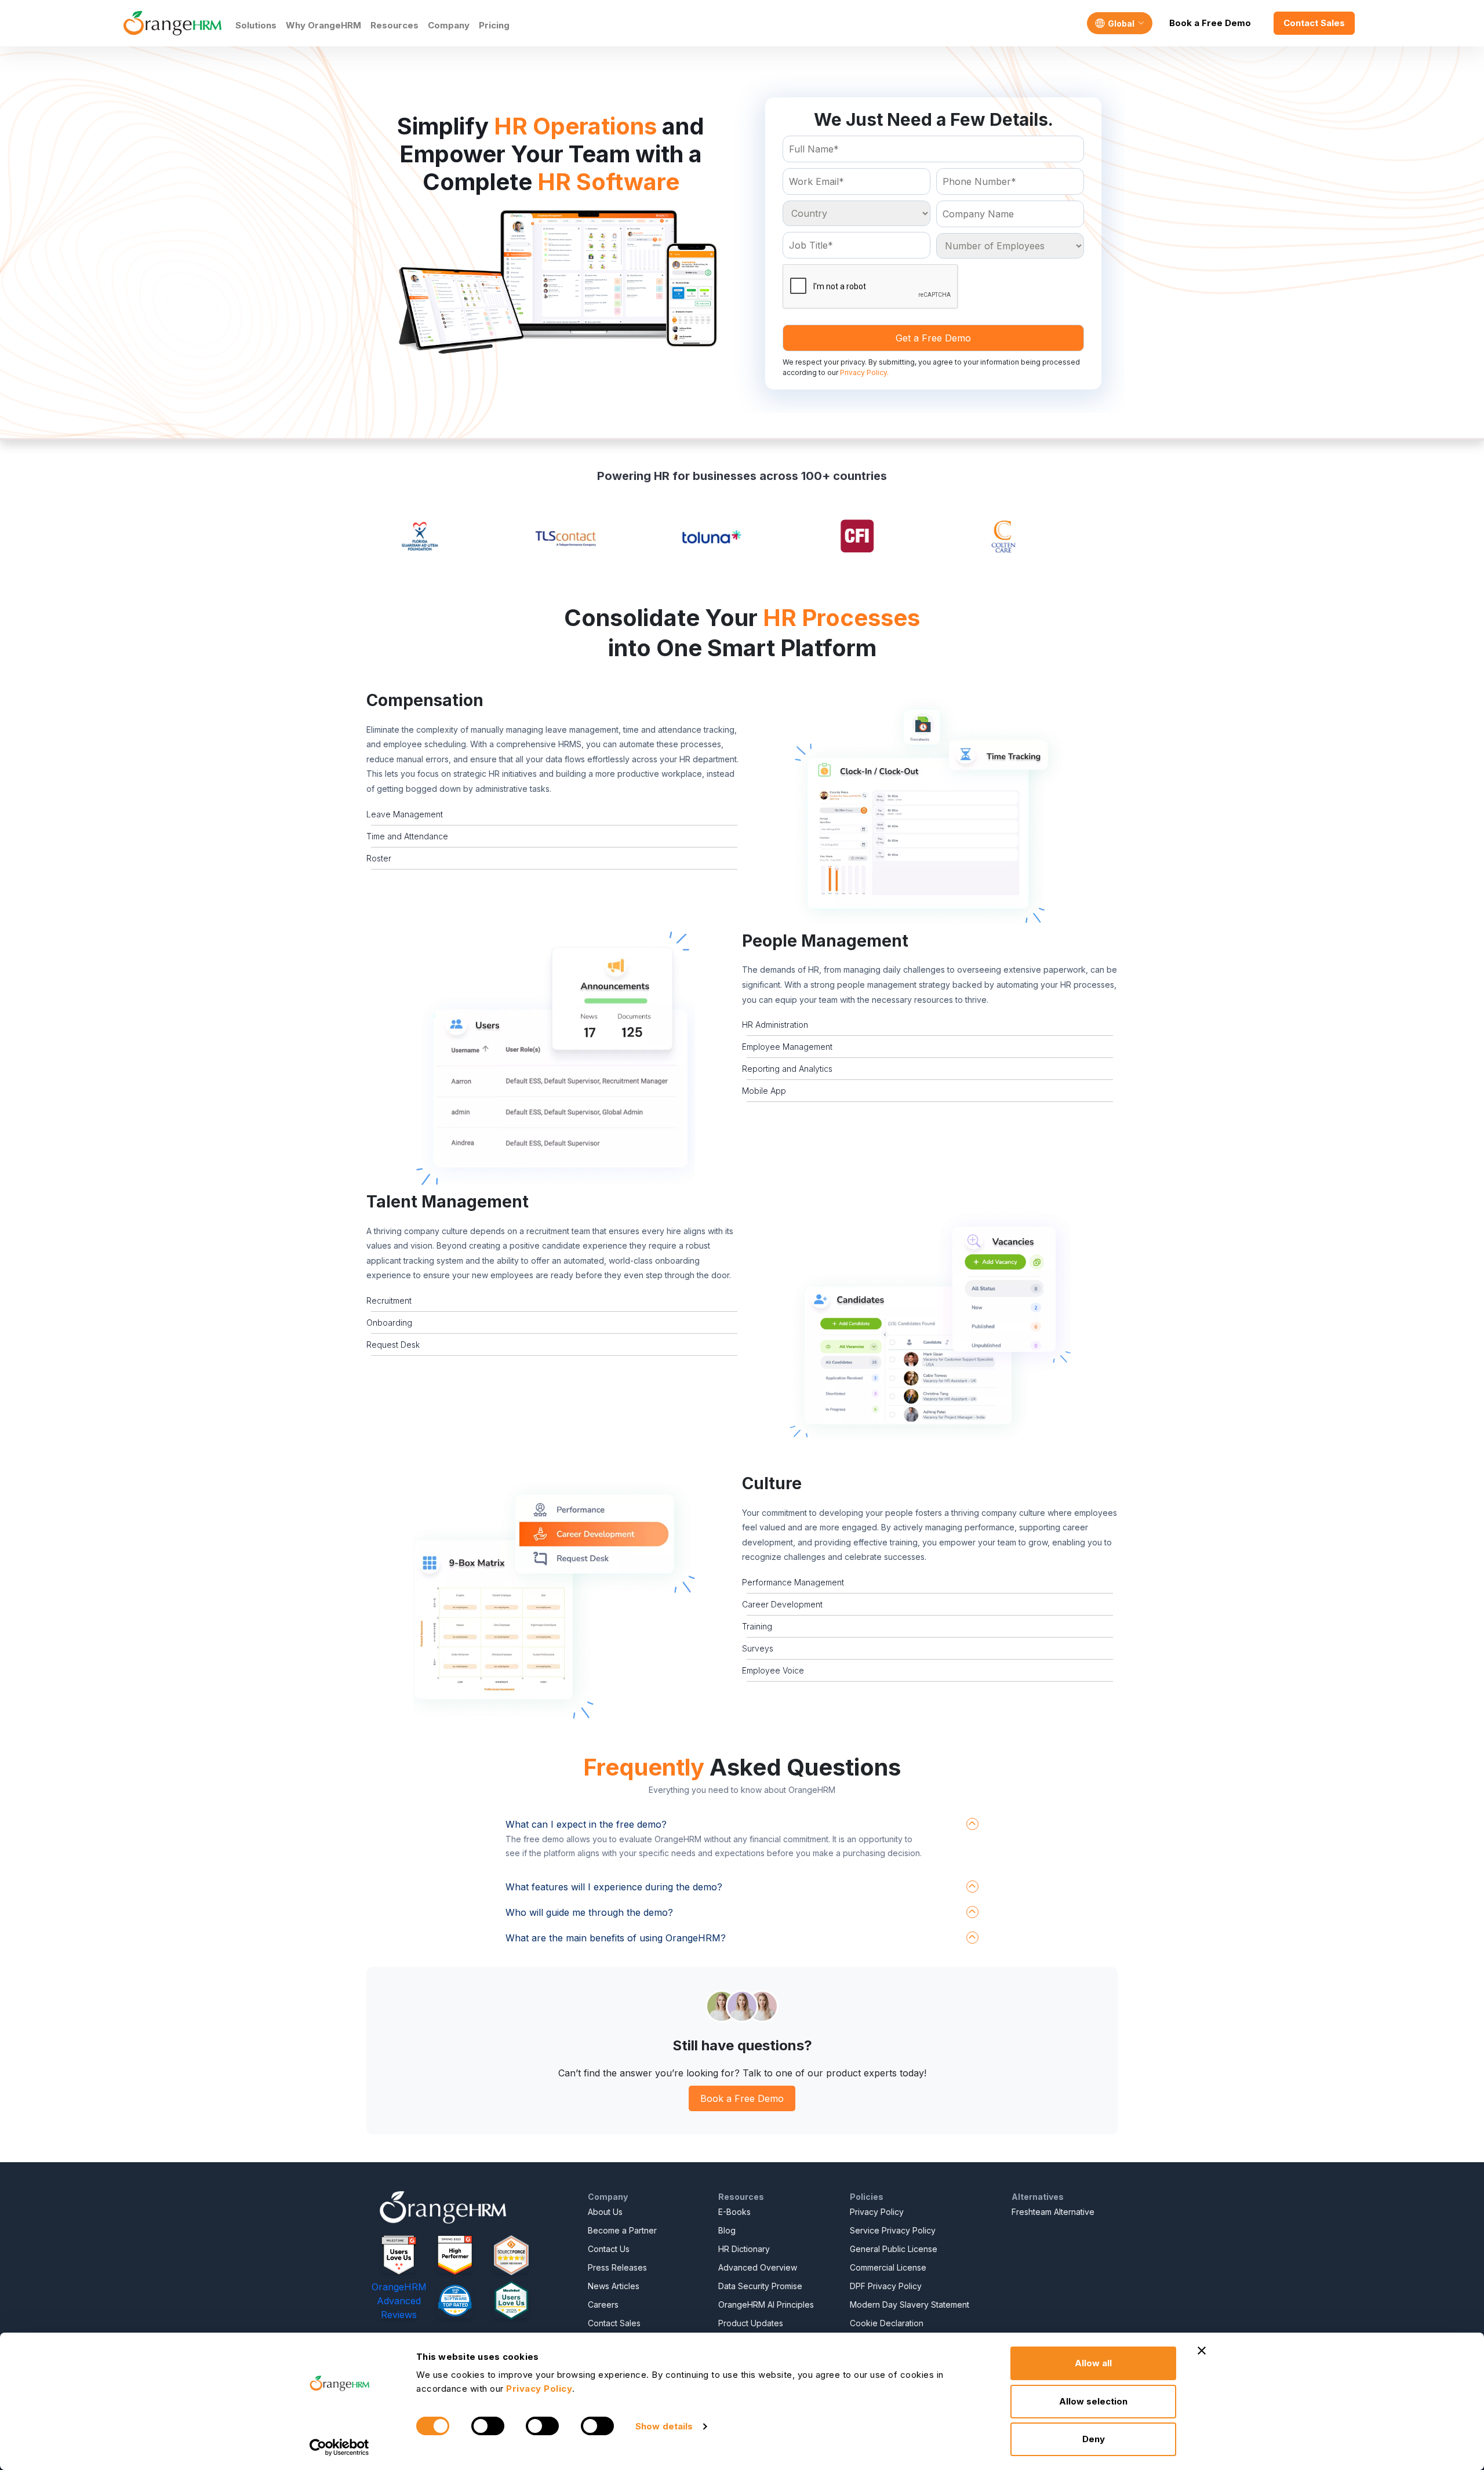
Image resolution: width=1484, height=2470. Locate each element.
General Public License (894, 2249)
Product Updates (751, 2323)
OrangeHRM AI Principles (766, 2305)
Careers (603, 2305)
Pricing (494, 25)
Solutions (256, 25)
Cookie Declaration (887, 2323)
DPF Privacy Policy (886, 2286)
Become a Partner (622, 2230)
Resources (394, 25)
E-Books (734, 2212)
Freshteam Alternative (1053, 2212)
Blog (727, 2230)
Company (449, 25)
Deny (1094, 2439)
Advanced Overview (758, 2267)
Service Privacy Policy (893, 2230)
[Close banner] (1202, 2351)
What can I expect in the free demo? (586, 1824)
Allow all (1093, 2363)
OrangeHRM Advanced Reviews (399, 2301)
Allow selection (1093, 2401)
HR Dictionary (744, 2249)
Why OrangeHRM (323, 25)
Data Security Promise (760, 2286)
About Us (605, 2212)
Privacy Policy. (864, 372)
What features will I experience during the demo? (614, 1887)
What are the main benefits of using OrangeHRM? (616, 1938)
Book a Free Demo (1210, 23)
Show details (664, 2426)
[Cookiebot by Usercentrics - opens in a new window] (339, 2447)
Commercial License (888, 2267)
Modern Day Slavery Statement (910, 2305)
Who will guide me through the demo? (589, 1912)
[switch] (488, 2426)
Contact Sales (1314, 23)
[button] (930, 811)
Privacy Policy (877, 2212)
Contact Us (609, 2249)
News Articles (614, 2286)
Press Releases (617, 2267)
